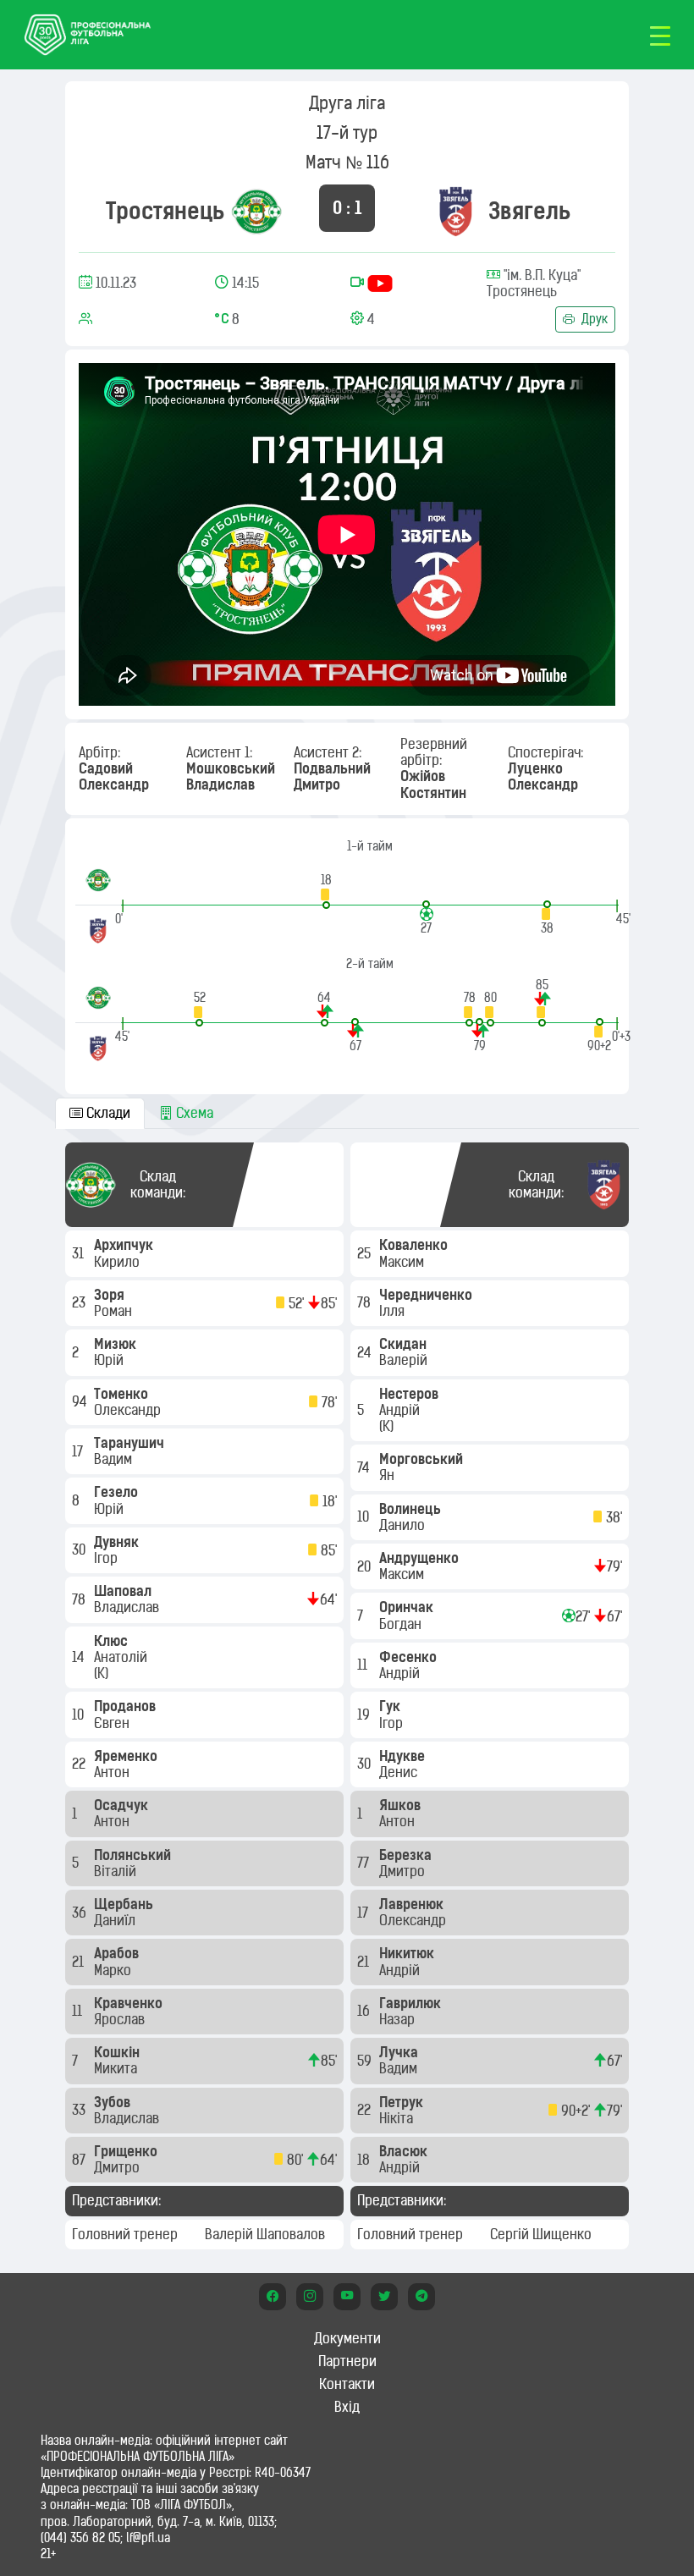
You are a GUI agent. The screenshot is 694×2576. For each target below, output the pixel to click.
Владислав (128, 1607)
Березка (407, 1855)
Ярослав (121, 2019)
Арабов (118, 1953)
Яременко (127, 1756)
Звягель (529, 211)
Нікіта (398, 2118)
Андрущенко (421, 1558)
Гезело (118, 1492)
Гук (391, 1706)
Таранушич (131, 1443)
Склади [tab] (107, 1113)
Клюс (113, 1641)
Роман (115, 1311)
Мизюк (117, 1344)
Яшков (402, 1805)
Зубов (114, 2102)
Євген (113, 1723)
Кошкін (118, 2052)
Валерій (405, 1360)
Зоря (111, 1295)
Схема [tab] (193, 1113)
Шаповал (124, 1591)
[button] (326, 891)
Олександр (129, 1410)
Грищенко (127, 2151)
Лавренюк (413, 1904)
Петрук (403, 2102)
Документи (347, 2338)
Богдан (402, 1624)
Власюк (405, 2151)
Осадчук (123, 1805)
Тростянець (165, 211)
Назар (399, 2019)
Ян (388, 1475)
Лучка (400, 2052)
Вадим (115, 1459)
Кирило (118, 1262)
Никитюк (408, 1953)
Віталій (117, 1871)
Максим (403, 1262)
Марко (114, 1970)
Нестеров (410, 1394)
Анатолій (122, 1657)
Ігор (107, 1558)
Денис (400, 1772)
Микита (117, 2068)
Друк (593, 319)
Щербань (125, 1904)
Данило (404, 1525)
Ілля (394, 1311)
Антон (113, 1772)
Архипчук (125, 1245)
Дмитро (118, 2167)
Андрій (401, 1410)
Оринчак (408, 1607)
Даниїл (116, 1920)
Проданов (127, 1706)
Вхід (347, 2407)
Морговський (423, 1459)
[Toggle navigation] (660, 35)
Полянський (134, 1855)
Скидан (405, 1344)
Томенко (123, 1394)
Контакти (347, 2384)
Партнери (347, 2361)
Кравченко (130, 2003)
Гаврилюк (412, 2003)
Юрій (110, 1360)
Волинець (412, 1509)
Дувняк (118, 1542)
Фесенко (410, 1657)
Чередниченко (427, 1295)
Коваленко (415, 1245)
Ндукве (404, 1756)
